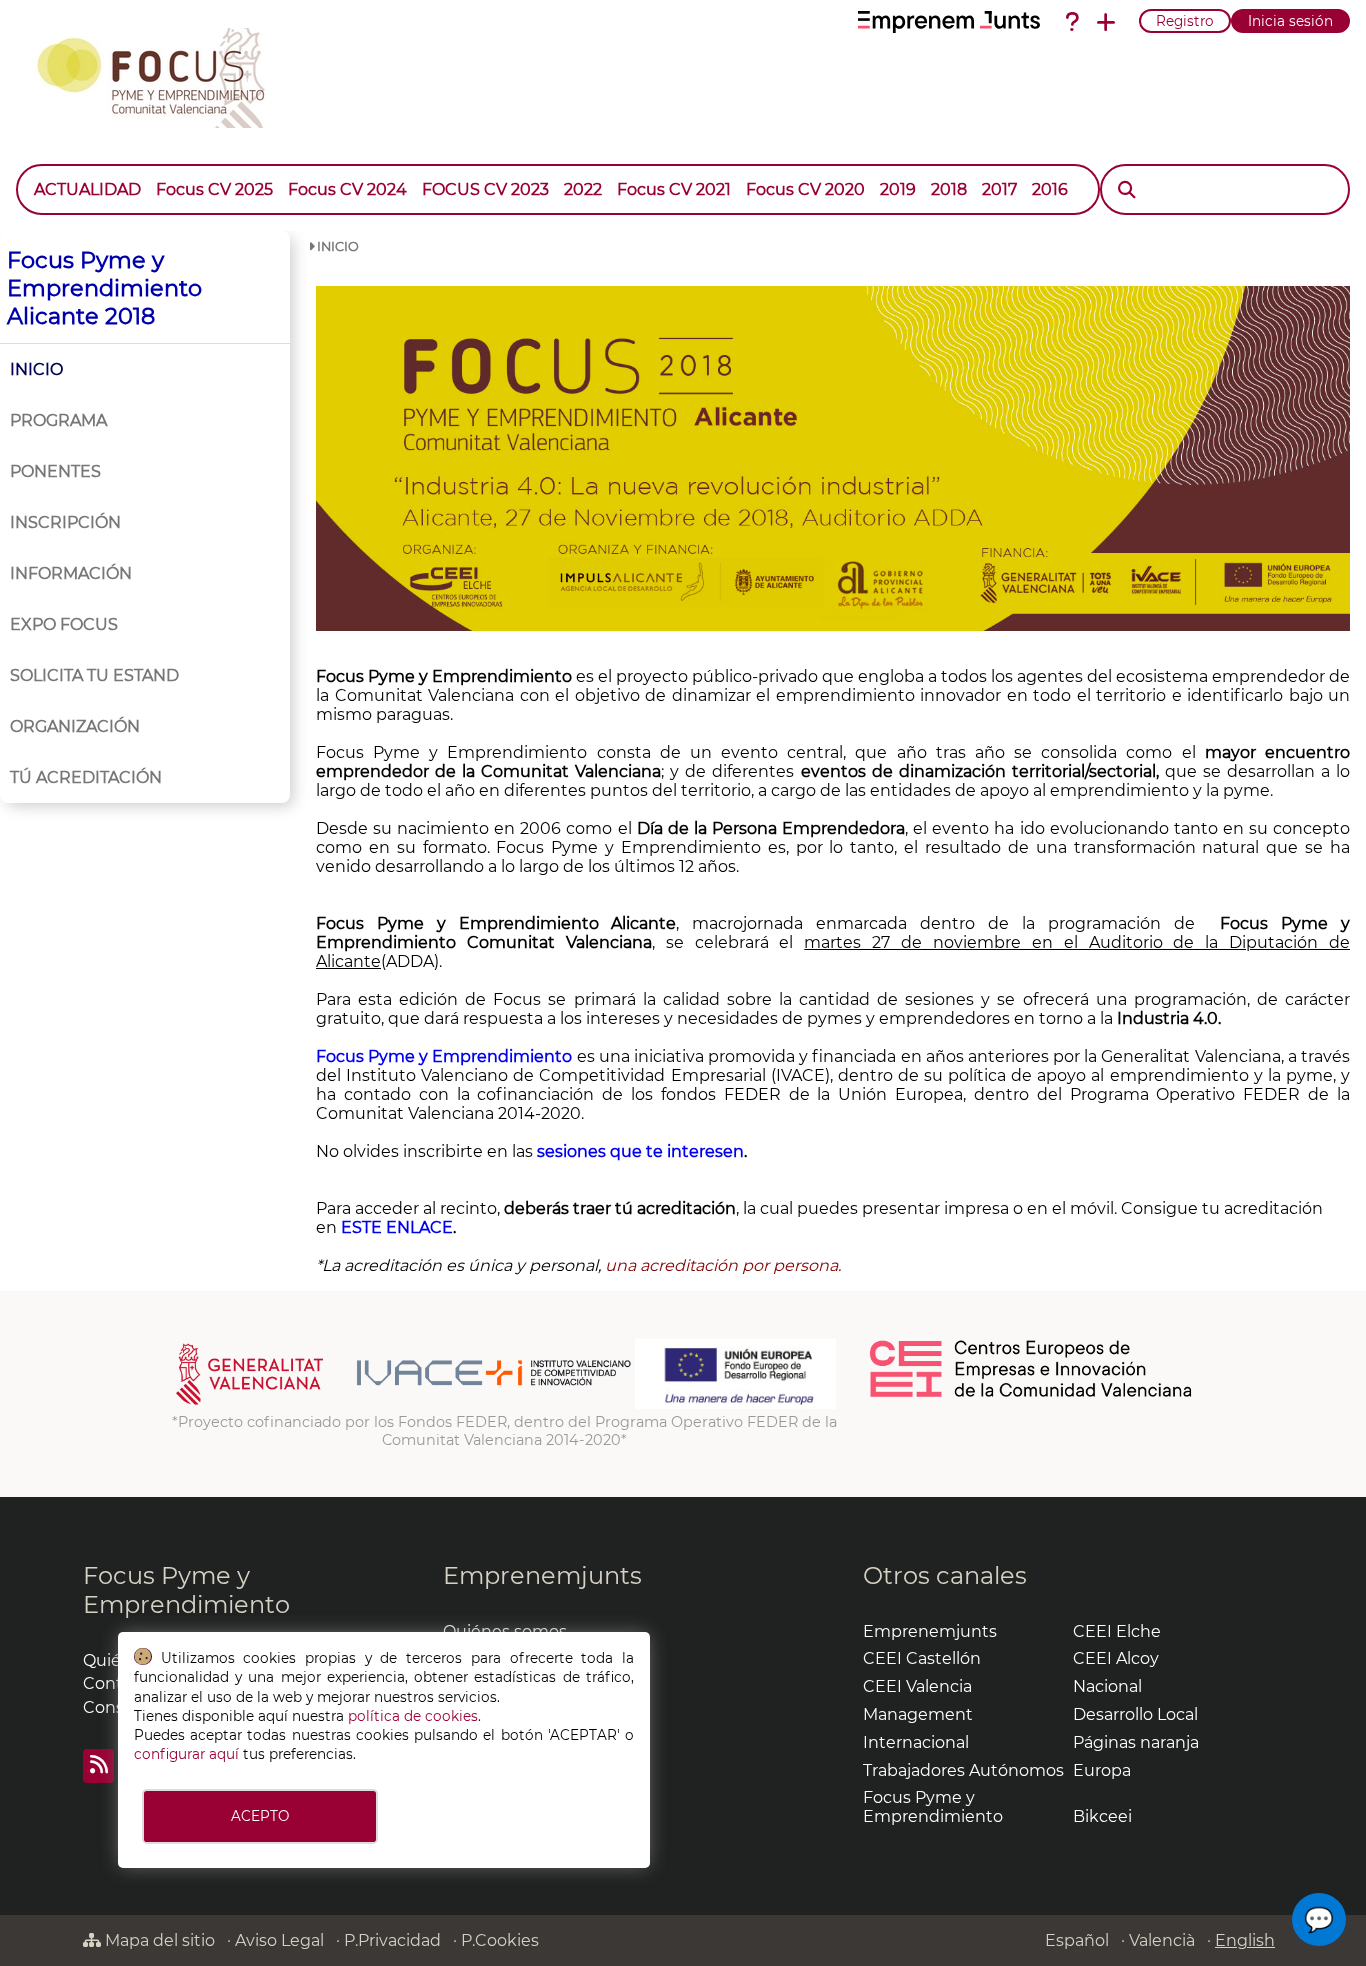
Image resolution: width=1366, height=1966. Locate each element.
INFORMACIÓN (71, 573)
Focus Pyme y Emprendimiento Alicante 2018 (104, 288)
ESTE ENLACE (397, 1227)
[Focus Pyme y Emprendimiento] (161, 74)
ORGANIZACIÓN (75, 726)
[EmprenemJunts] (949, 22)
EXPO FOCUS (64, 624)
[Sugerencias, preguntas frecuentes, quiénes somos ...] (1072, 22)
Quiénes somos (505, 1631)
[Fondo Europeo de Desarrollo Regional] (735, 1404)
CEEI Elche (1117, 1631)
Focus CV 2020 (805, 189)
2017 (999, 189)
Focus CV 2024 (347, 189)
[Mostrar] (1083, 180)
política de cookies (413, 1716)
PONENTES (55, 471)
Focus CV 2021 (674, 189)
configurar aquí (186, 1754)
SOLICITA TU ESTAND (94, 675)
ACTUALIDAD (87, 189)
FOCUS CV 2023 (485, 189)
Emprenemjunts (542, 1575)
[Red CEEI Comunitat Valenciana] (1032, 1394)
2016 (1050, 189)
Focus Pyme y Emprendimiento (186, 1590)
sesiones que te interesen (640, 1151)
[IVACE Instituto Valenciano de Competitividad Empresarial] (403, 1404)
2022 (583, 189)
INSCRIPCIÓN (65, 522)
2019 (898, 189)
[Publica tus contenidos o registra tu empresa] (1106, 22)
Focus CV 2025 (214, 189)
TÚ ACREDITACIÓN (86, 777)
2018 (949, 189)
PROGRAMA (58, 420)
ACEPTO (260, 1816)
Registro (1185, 21)
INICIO (36, 369)
